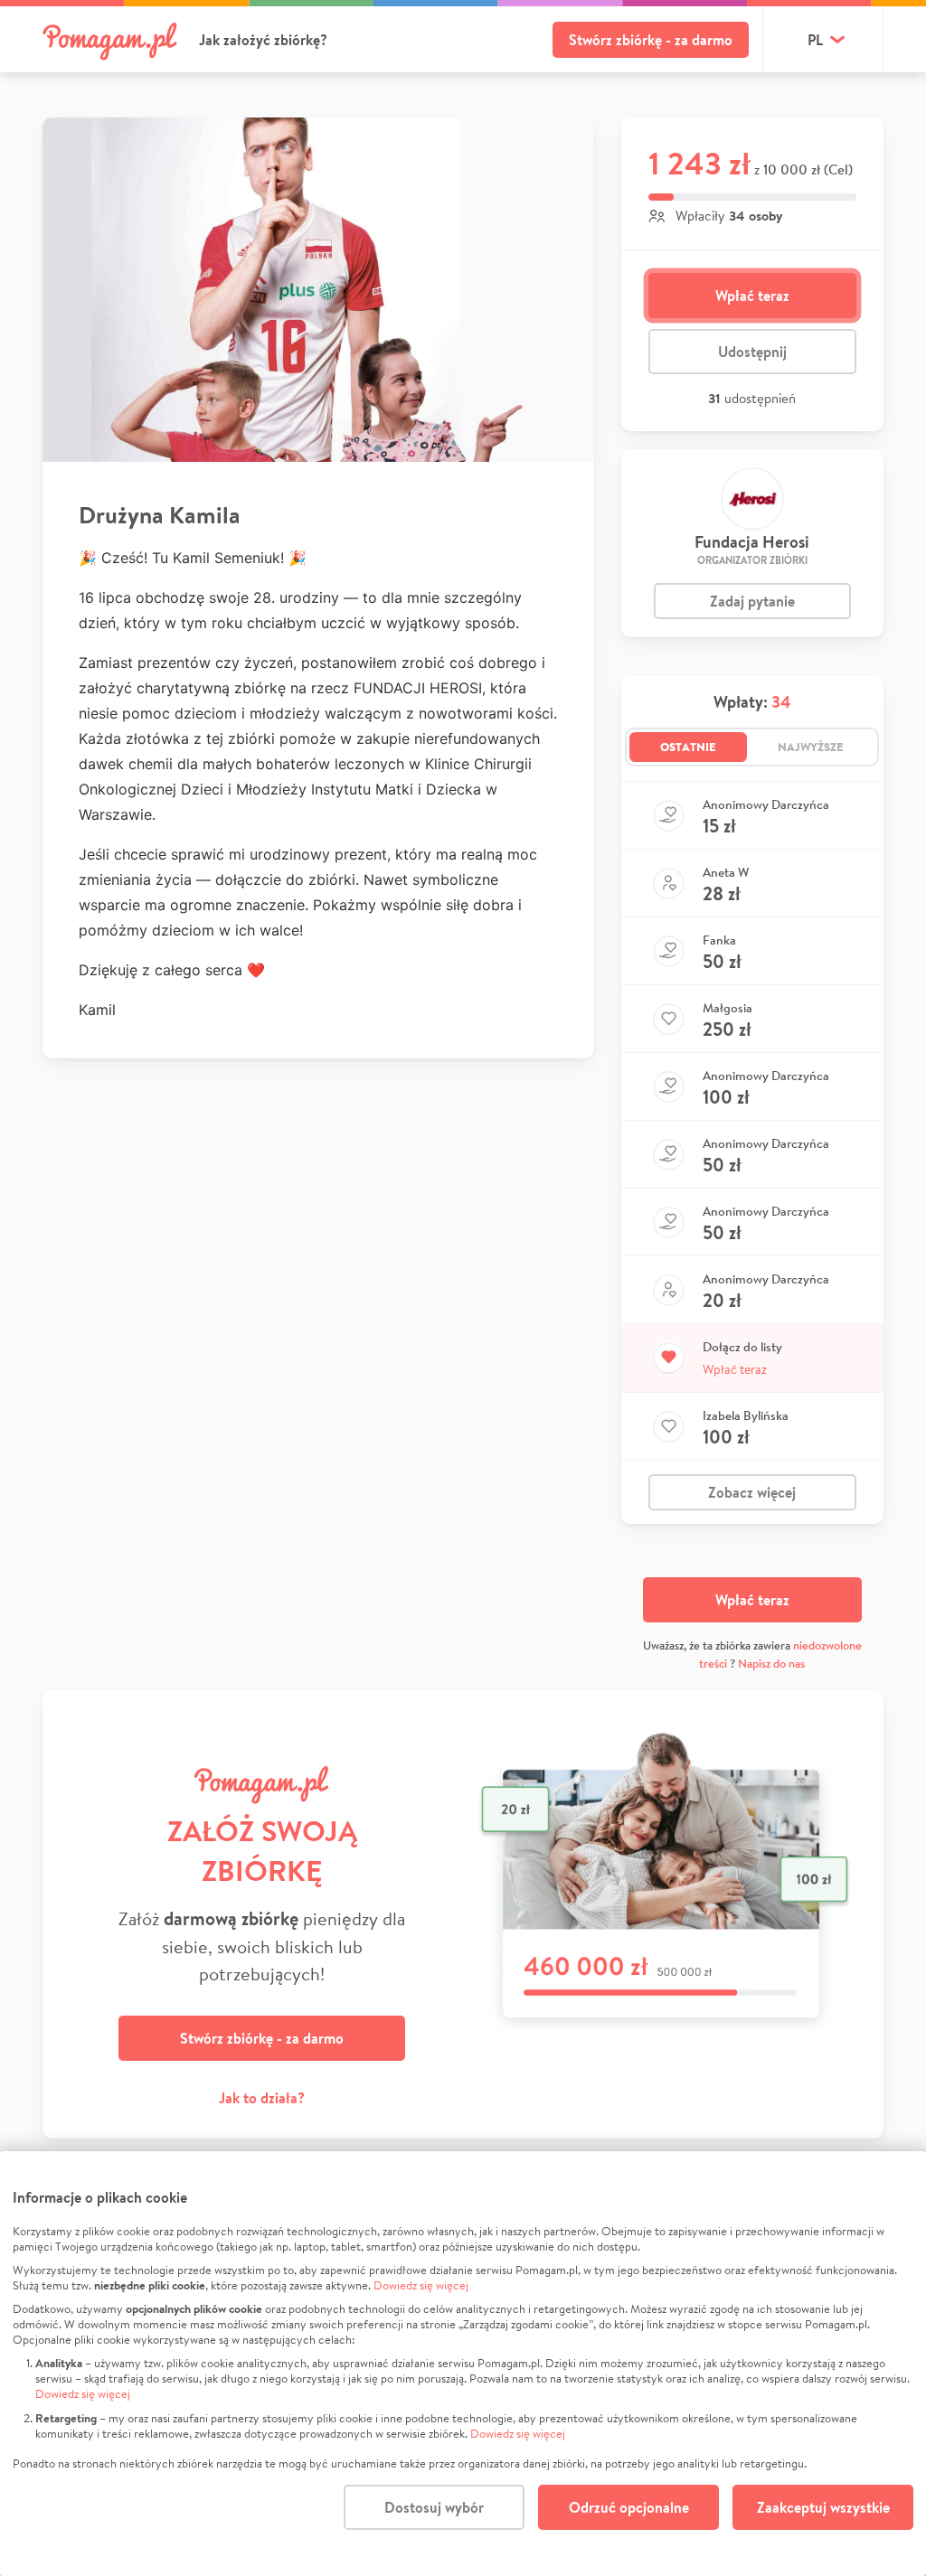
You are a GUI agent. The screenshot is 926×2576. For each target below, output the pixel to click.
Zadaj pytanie (752, 601)
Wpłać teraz (752, 296)
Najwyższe (811, 747)
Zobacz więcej (752, 1492)
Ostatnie (688, 747)
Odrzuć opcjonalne (629, 2507)
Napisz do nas (771, 1664)
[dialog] (463, 2364)
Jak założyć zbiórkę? (263, 40)
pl (815, 40)
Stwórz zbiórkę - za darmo (651, 40)
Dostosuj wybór (434, 2507)
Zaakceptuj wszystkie (823, 2507)
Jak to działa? (262, 2098)
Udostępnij (752, 352)
